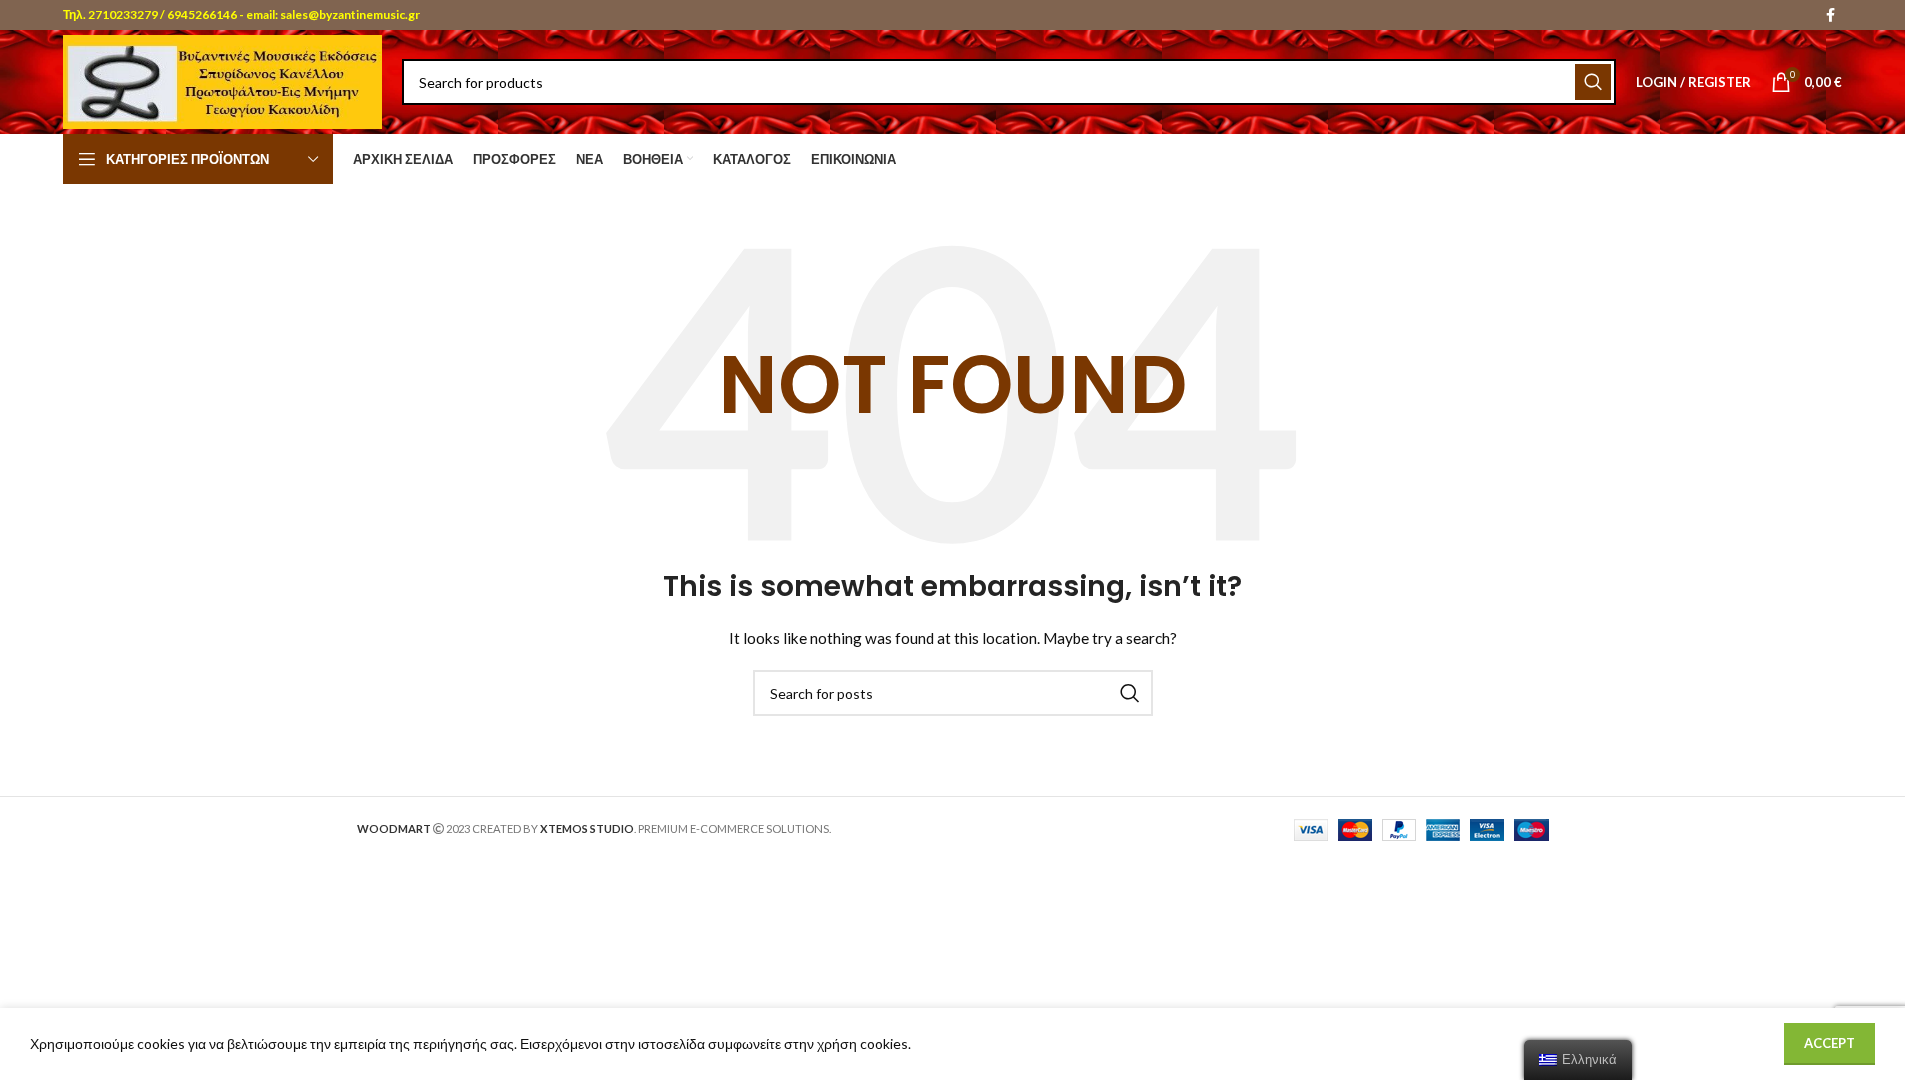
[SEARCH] (1593, 82)
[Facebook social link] (1830, 15)
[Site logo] (222, 80)
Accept (1829, 1043)
